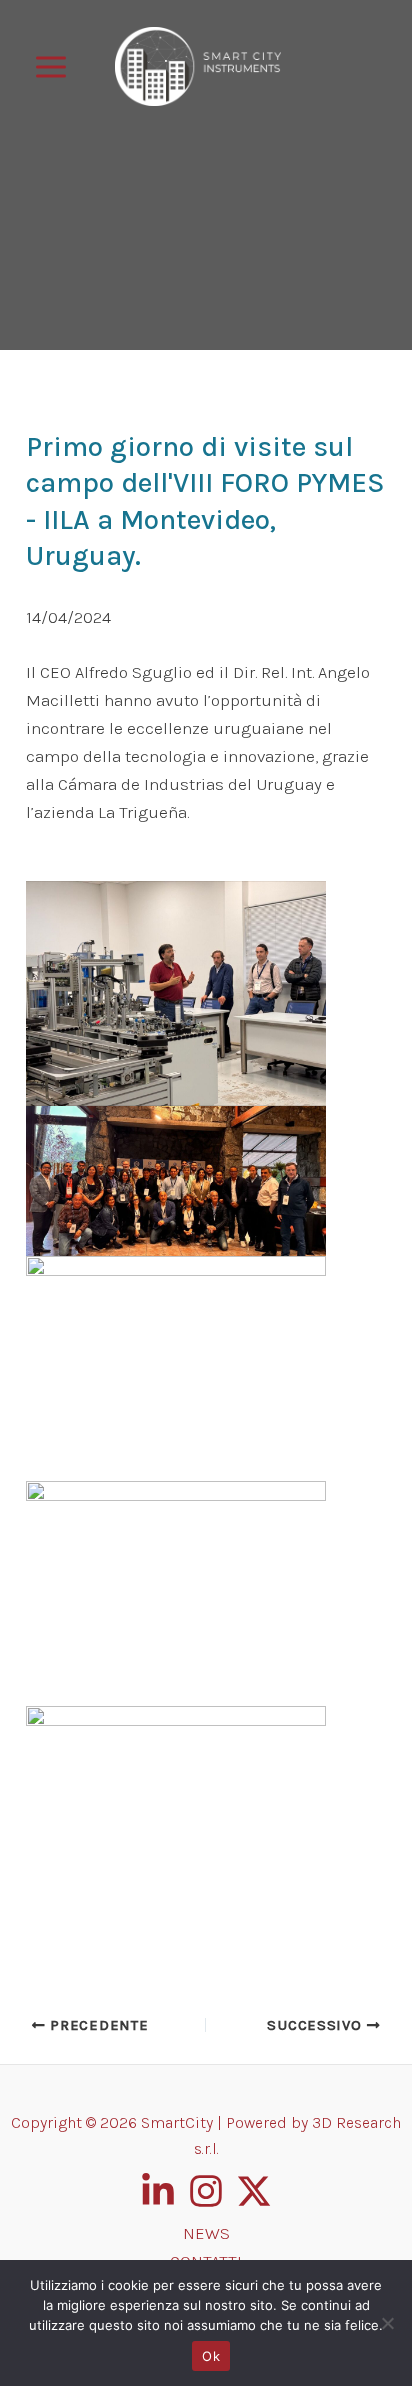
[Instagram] (206, 2191)
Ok (211, 2356)
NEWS (206, 2233)
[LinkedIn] (158, 2191)
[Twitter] (254, 2191)
